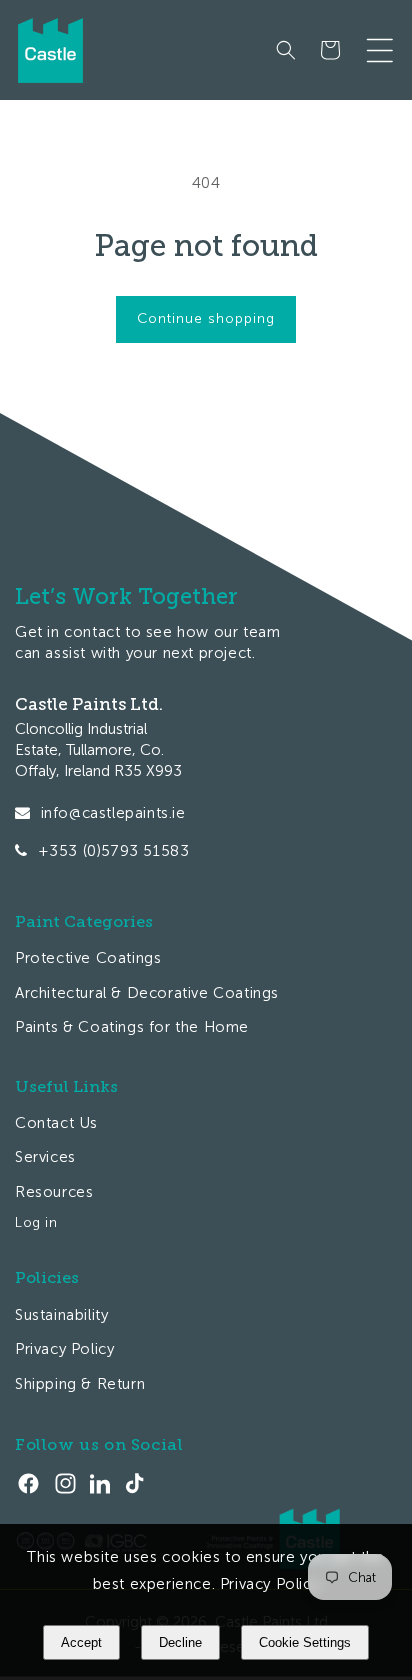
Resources (54, 1192)
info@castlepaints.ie (113, 813)
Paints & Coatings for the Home (132, 1027)
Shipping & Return (80, 1384)
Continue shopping (206, 318)
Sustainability (61, 1315)
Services (45, 1157)
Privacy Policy (64, 1349)
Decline (180, 1642)
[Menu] (380, 50)
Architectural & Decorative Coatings (147, 993)
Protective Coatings (88, 958)
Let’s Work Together (126, 596)
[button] (286, 50)
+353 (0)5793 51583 (114, 851)
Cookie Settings (305, 1642)
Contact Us (56, 1123)
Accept (81, 1642)
